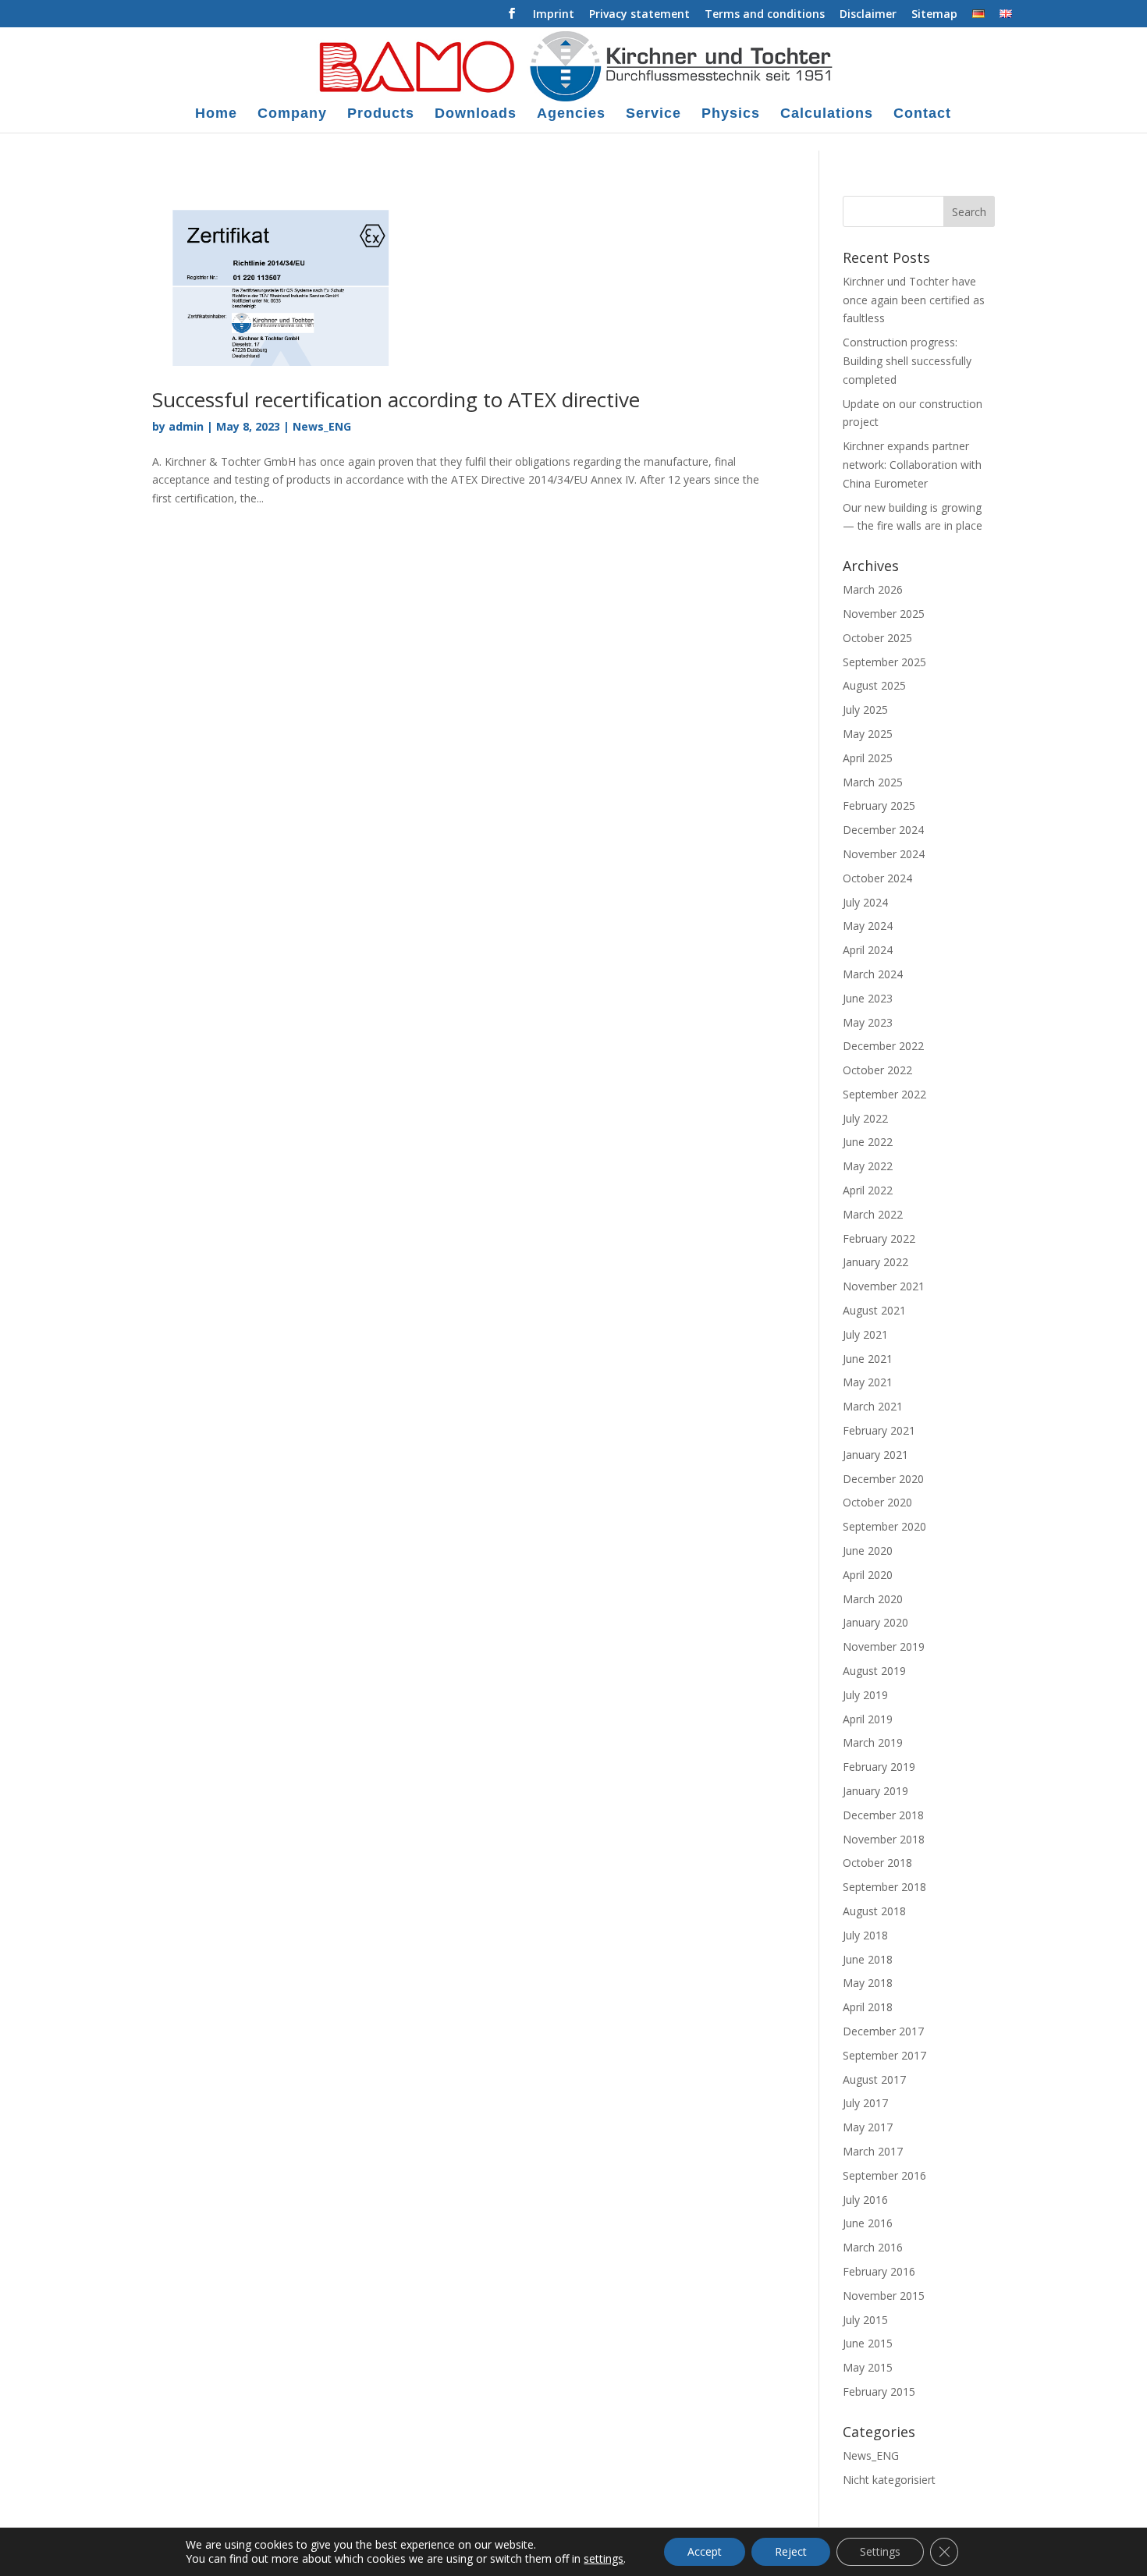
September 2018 (884, 1887)
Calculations (827, 114)
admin (186, 426)
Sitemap (934, 15)
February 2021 (879, 1430)
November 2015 (884, 2296)
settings (604, 2559)
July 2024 (865, 902)
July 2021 (865, 1334)
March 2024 (873, 974)
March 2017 (873, 2151)
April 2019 (868, 1719)
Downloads (476, 114)
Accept (705, 2551)
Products (381, 114)
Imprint (554, 15)
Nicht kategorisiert (889, 2480)
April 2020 (868, 1575)
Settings (880, 2551)
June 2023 (868, 998)
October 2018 (877, 1863)
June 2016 (868, 2223)
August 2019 (874, 1671)
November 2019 (884, 1646)
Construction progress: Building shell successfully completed (907, 361)
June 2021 (868, 1359)
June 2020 (868, 1551)
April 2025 (868, 758)
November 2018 (884, 1839)
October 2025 (877, 638)
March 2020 (873, 1599)
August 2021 (874, 1310)
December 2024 (883, 830)
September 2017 (884, 2055)
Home (216, 114)
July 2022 (865, 1118)
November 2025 (884, 614)
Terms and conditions (765, 15)
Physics (731, 114)
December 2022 (883, 1046)
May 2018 (868, 1983)
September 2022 (884, 1094)
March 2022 (873, 1214)
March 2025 (873, 782)
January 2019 (875, 1791)
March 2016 (873, 2247)
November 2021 (884, 1286)
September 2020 (884, 1526)
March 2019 (873, 1742)
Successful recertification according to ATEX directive (396, 399)
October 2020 (877, 1502)
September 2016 (884, 2175)
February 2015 (879, 2391)
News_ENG (322, 426)
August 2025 (874, 685)
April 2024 (868, 950)
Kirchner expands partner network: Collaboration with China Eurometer (912, 465)
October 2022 (877, 1070)
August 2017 (874, 2079)
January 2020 (875, 1622)
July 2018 (865, 1935)
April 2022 (868, 1190)
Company (292, 114)
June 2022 (868, 1142)
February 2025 (879, 805)
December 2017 (883, 2031)
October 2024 (877, 878)
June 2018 (868, 1959)
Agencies (571, 114)
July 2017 (865, 2103)
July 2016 (865, 2200)
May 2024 (868, 926)
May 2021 (868, 1382)
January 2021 (875, 1455)
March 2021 (873, 1406)
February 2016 (879, 2271)
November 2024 (884, 854)
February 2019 (879, 1767)
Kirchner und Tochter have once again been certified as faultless (914, 300)
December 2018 (883, 1815)
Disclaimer (868, 15)
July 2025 (865, 710)
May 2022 (868, 1166)
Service (653, 114)
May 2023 (868, 1022)
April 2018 (868, 2007)
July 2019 (865, 1695)
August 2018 (874, 1911)
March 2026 (873, 589)
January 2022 (875, 1262)
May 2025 (868, 734)
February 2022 (879, 1238)
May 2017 (868, 2127)
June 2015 (868, 2343)
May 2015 (868, 2367)
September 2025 (884, 662)
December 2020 (883, 1479)
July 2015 (865, 2320)
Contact (922, 114)
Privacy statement (639, 15)
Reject (791, 2551)
